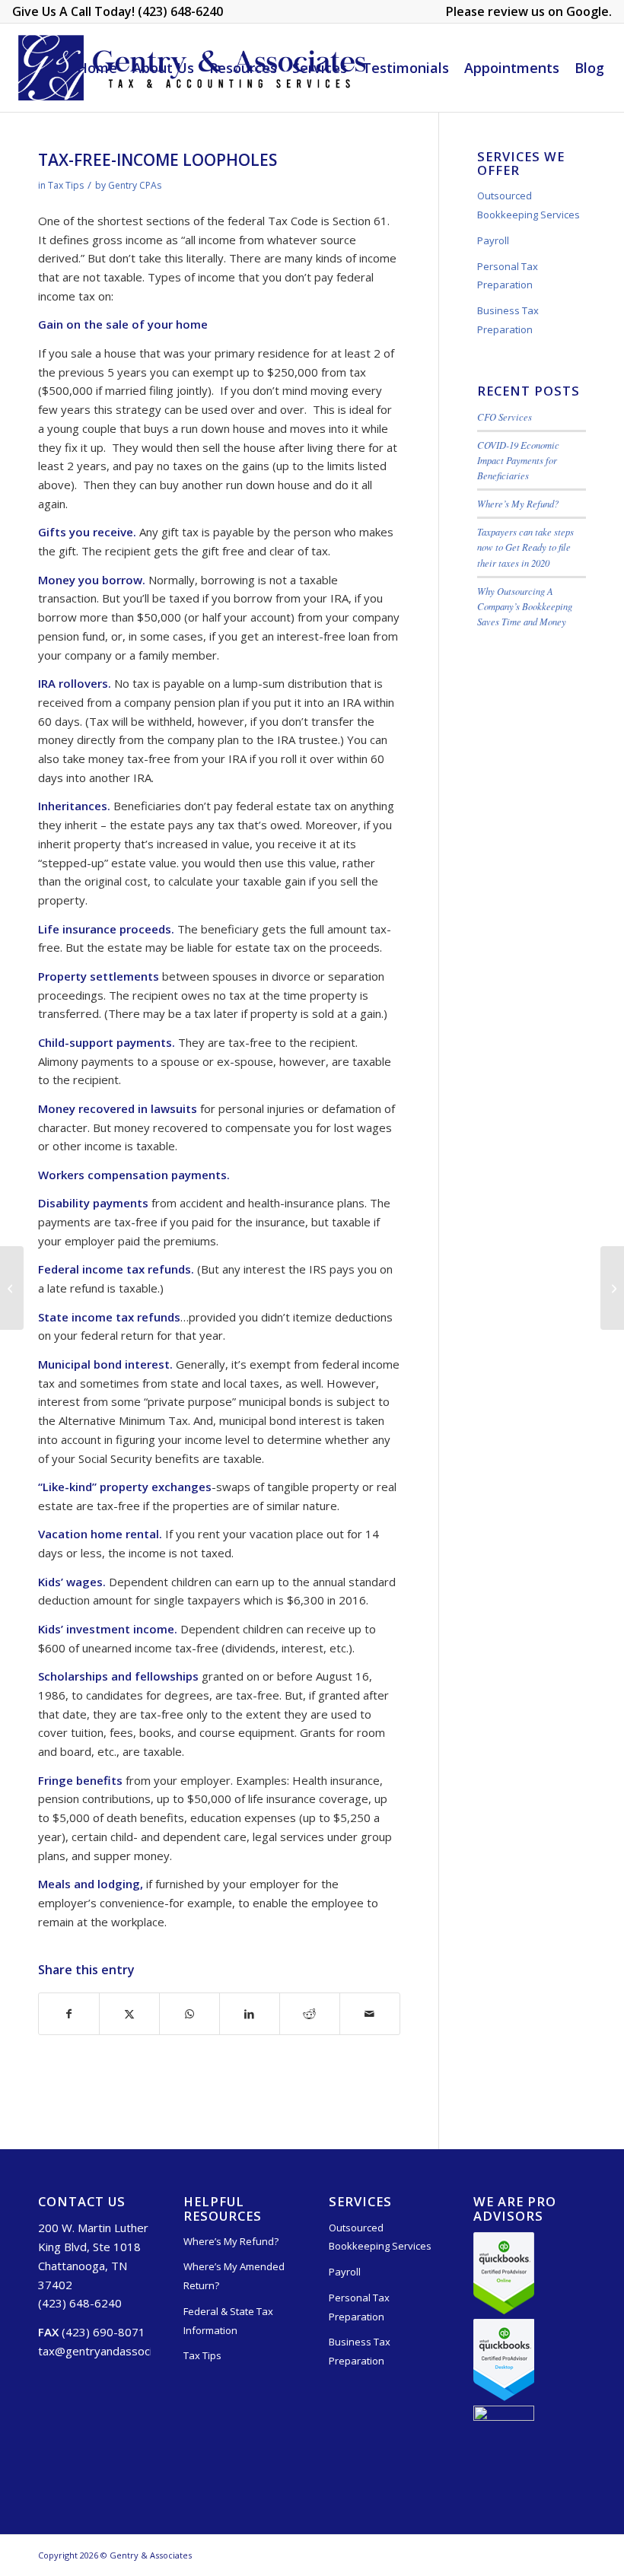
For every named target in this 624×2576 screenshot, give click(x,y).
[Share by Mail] (370, 2014)
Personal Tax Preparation (508, 276)
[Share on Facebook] (69, 2014)
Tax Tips (66, 185)
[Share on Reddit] (310, 2014)
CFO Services (505, 417)
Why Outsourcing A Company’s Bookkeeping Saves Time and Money (525, 606)
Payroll (493, 240)
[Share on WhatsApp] (189, 2014)
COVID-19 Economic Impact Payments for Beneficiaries (518, 460)
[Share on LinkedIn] (250, 2014)
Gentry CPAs (135, 185)
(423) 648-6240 (80, 2303)
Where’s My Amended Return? (234, 2276)
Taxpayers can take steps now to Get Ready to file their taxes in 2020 (525, 547)
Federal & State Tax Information (228, 2321)
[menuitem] (525, 12)
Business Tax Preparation (508, 320)
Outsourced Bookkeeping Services (528, 205)
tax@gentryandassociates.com (119, 2351)
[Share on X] (129, 2014)
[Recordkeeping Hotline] (12, 1288)
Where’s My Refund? (518, 503)
